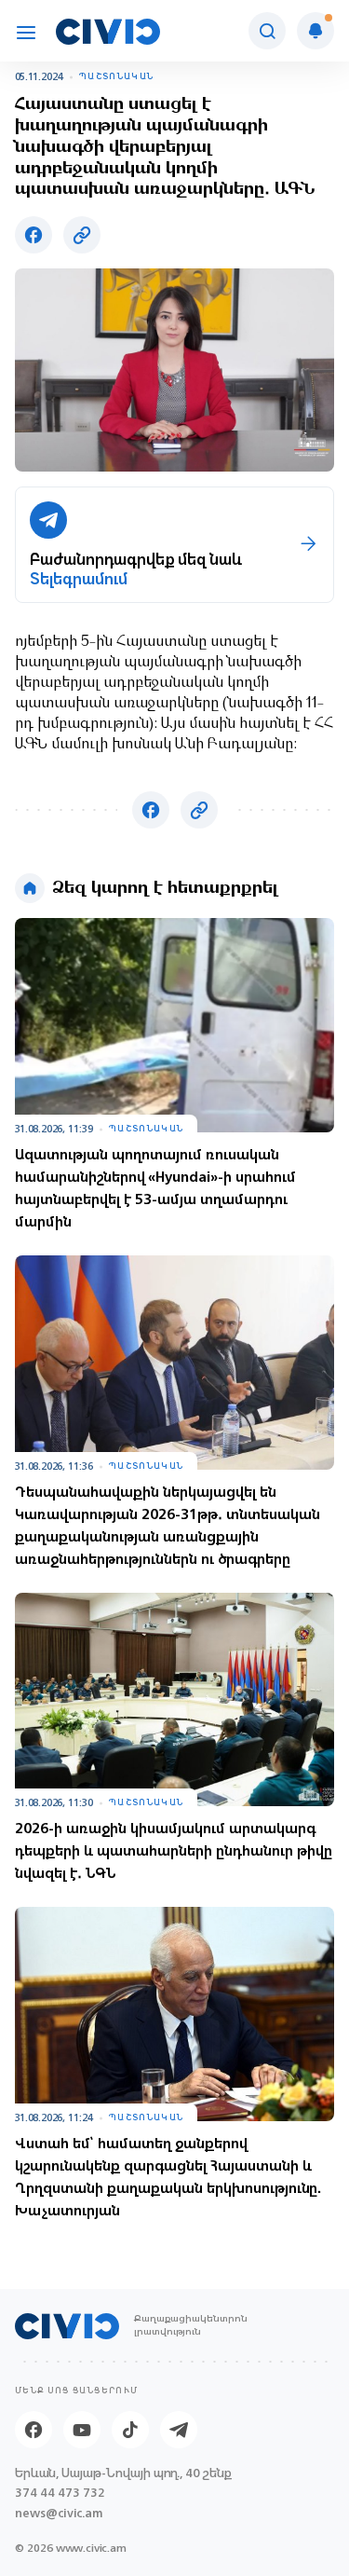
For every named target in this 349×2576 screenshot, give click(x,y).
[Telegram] (179, 2430)
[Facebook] (34, 2430)
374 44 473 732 (60, 2493)
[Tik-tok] (130, 2430)
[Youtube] (82, 2430)
